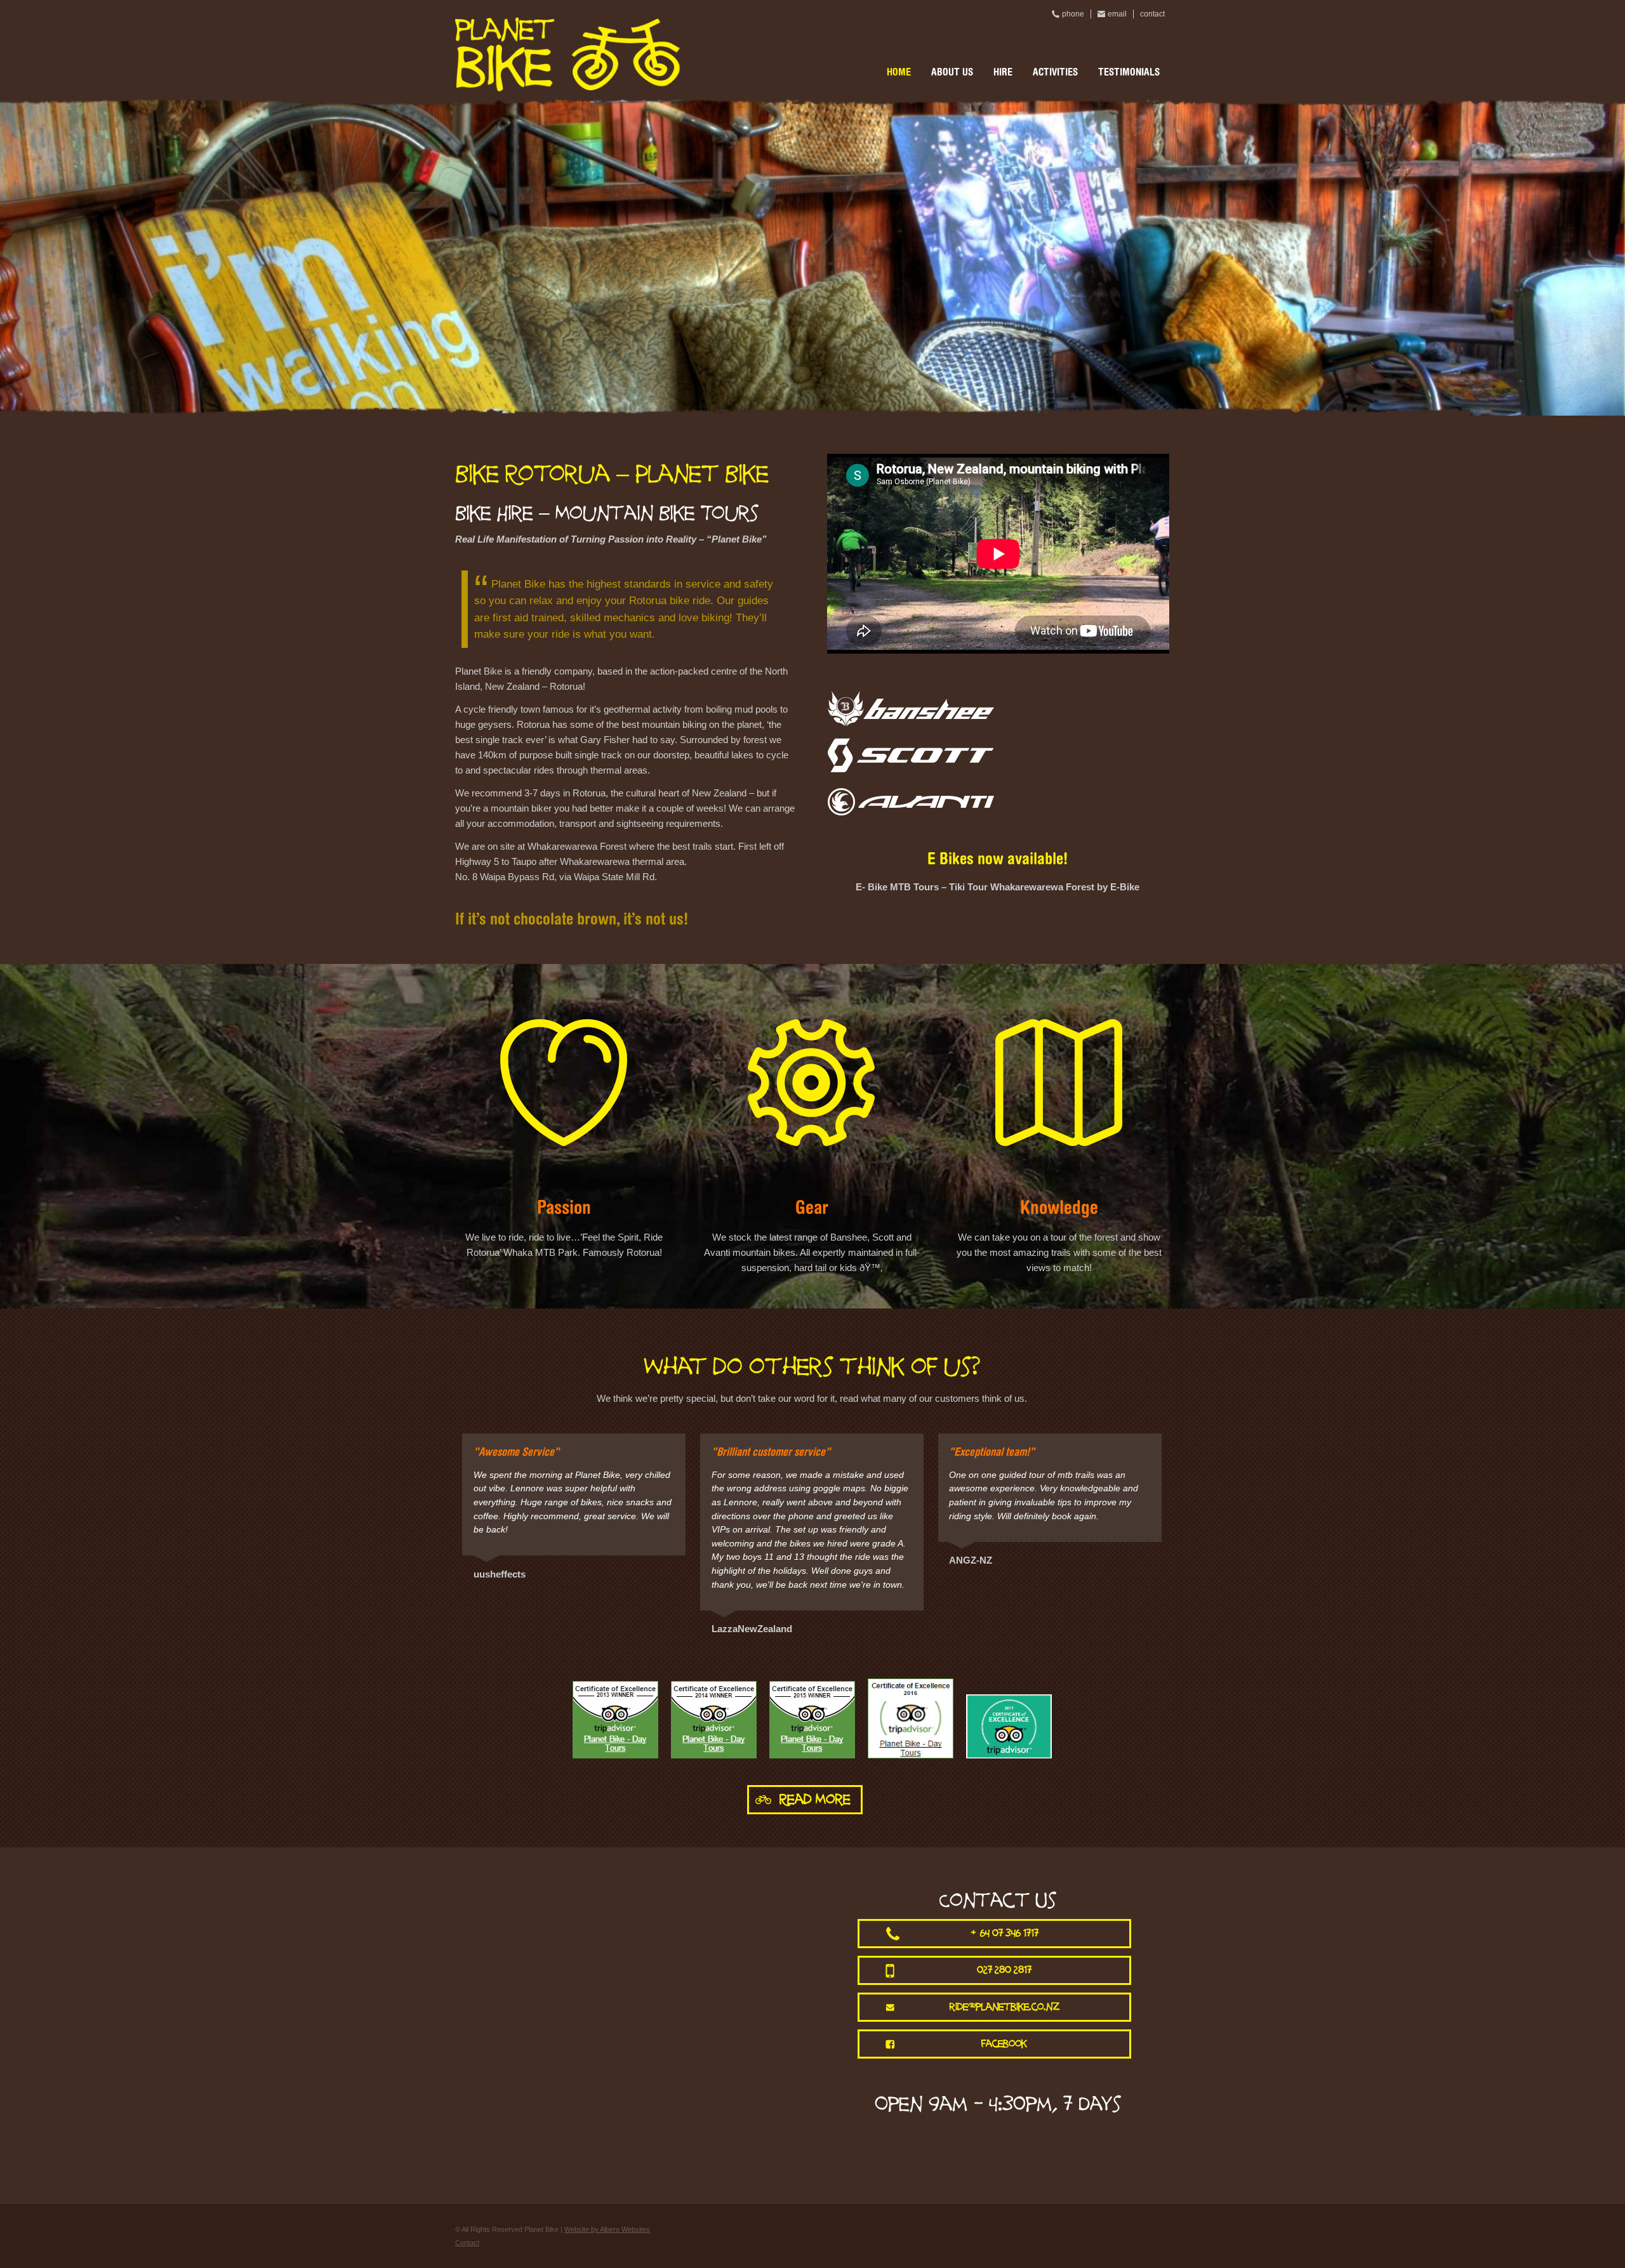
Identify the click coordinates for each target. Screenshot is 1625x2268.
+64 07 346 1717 (1005, 1933)
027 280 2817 (1004, 1970)
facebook (1004, 2044)
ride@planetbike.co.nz (1005, 2007)
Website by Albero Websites (607, 2229)
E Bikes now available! (998, 860)
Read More (815, 1799)
